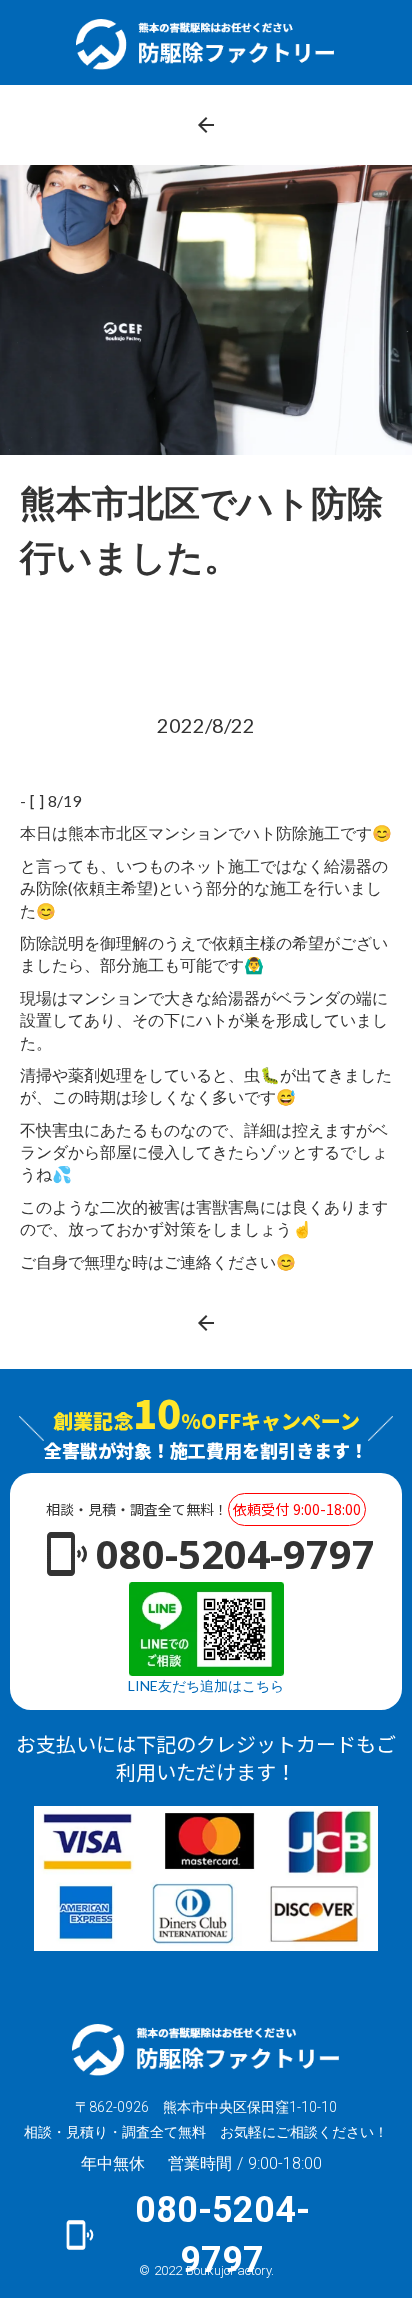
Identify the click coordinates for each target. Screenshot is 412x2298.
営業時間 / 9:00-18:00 (245, 2163)
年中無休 (113, 2164)
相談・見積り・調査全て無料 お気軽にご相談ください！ (206, 2132)
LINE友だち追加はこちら (206, 1685)
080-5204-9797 (235, 1553)
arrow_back (206, 125)
